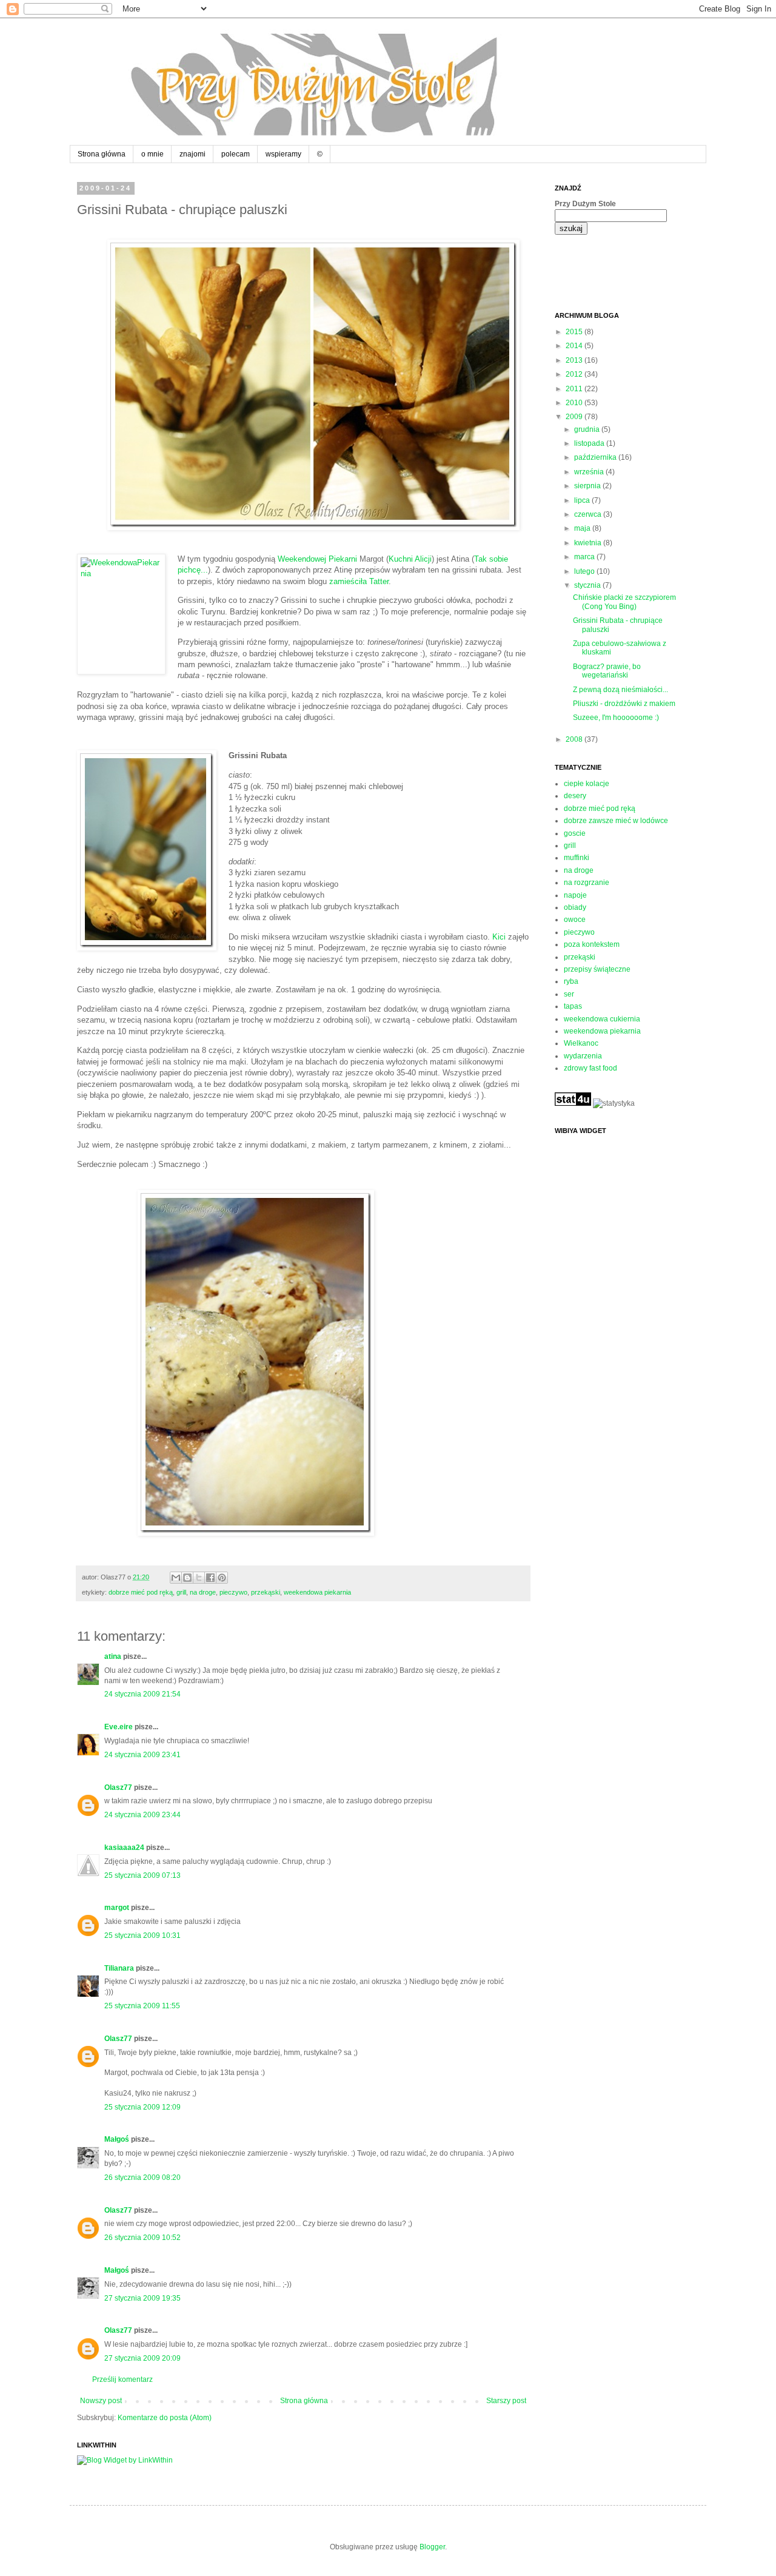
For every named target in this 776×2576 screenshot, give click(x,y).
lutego (585, 571)
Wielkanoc (581, 1043)
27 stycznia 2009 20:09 (142, 2358)
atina (113, 1656)
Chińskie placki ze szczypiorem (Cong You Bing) (624, 602)
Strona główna (102, 154)
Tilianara (119, 1968)
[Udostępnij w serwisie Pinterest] (222, 1578)
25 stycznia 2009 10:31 (142, 1935)
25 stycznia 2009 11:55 (142, 2006)
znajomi (192, 154)
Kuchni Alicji (410, 559)
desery (575, 796)
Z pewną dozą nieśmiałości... (620, 690)
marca (585, 557)
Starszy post (506, 2401)
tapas (573, 1006)
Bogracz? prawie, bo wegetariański (607, 671)
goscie (575, 833)
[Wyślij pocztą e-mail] (176, 1578)
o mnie (152, 154)
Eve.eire (119, 1727)
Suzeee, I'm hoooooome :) (616, 718)
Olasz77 (118, 1787)
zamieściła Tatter (359, 581)
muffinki (577, 858)
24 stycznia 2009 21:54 (142, 1694)
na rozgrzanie (587, 883)
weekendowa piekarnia (317, 1592)
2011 (575, 389)
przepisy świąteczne (597, 969)
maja (583, 528)
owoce (575, 920)
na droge (203, 1592)
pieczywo (233, 1592)
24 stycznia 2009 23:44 (142, 1815)
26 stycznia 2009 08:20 (142, 2177)
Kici (499, 937)
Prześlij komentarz (122, 2379)
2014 (575, 346)
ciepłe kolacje (587, 784)
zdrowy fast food (590, 1068)
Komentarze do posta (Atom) (165, 2418)
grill (181, 1592)
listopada (590, 443)
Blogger (432, 2547)
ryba (571, 981)
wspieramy (283, 154)
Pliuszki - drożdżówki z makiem (624, 704)
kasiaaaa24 (124, 1848)
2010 (575, 403)
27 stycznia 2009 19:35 (142, 2298)
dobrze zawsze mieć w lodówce (616, 821)
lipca (583, 500)
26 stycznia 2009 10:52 (142, 2238)
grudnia (588, 429)
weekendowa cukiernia (602, 1019)
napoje (575, 895)
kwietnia (589, 543)
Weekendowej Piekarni (317, 559)
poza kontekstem (592, 944)
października (596, 457)
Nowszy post (101, 2401)
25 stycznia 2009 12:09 (142, 2107)
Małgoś (117, 2139)
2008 (575, 739)
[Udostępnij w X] (199, 1578)
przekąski (266, 1592)
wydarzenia (583, 1056)
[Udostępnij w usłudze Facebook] (210, 1578)
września (590, 472)
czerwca (589, 514)
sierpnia (588, 486)
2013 (575, 360)
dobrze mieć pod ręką (141, 1592)
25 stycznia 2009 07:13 (142, 1875)
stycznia (588, 585)
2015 (575, 332)
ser (569, 994)
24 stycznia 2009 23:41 (142, 1755)
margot (117, 1908)
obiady (575, 907)
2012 (575, 374)
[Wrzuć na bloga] (187, 1578)
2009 (575, 417)
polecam (236, 154)
